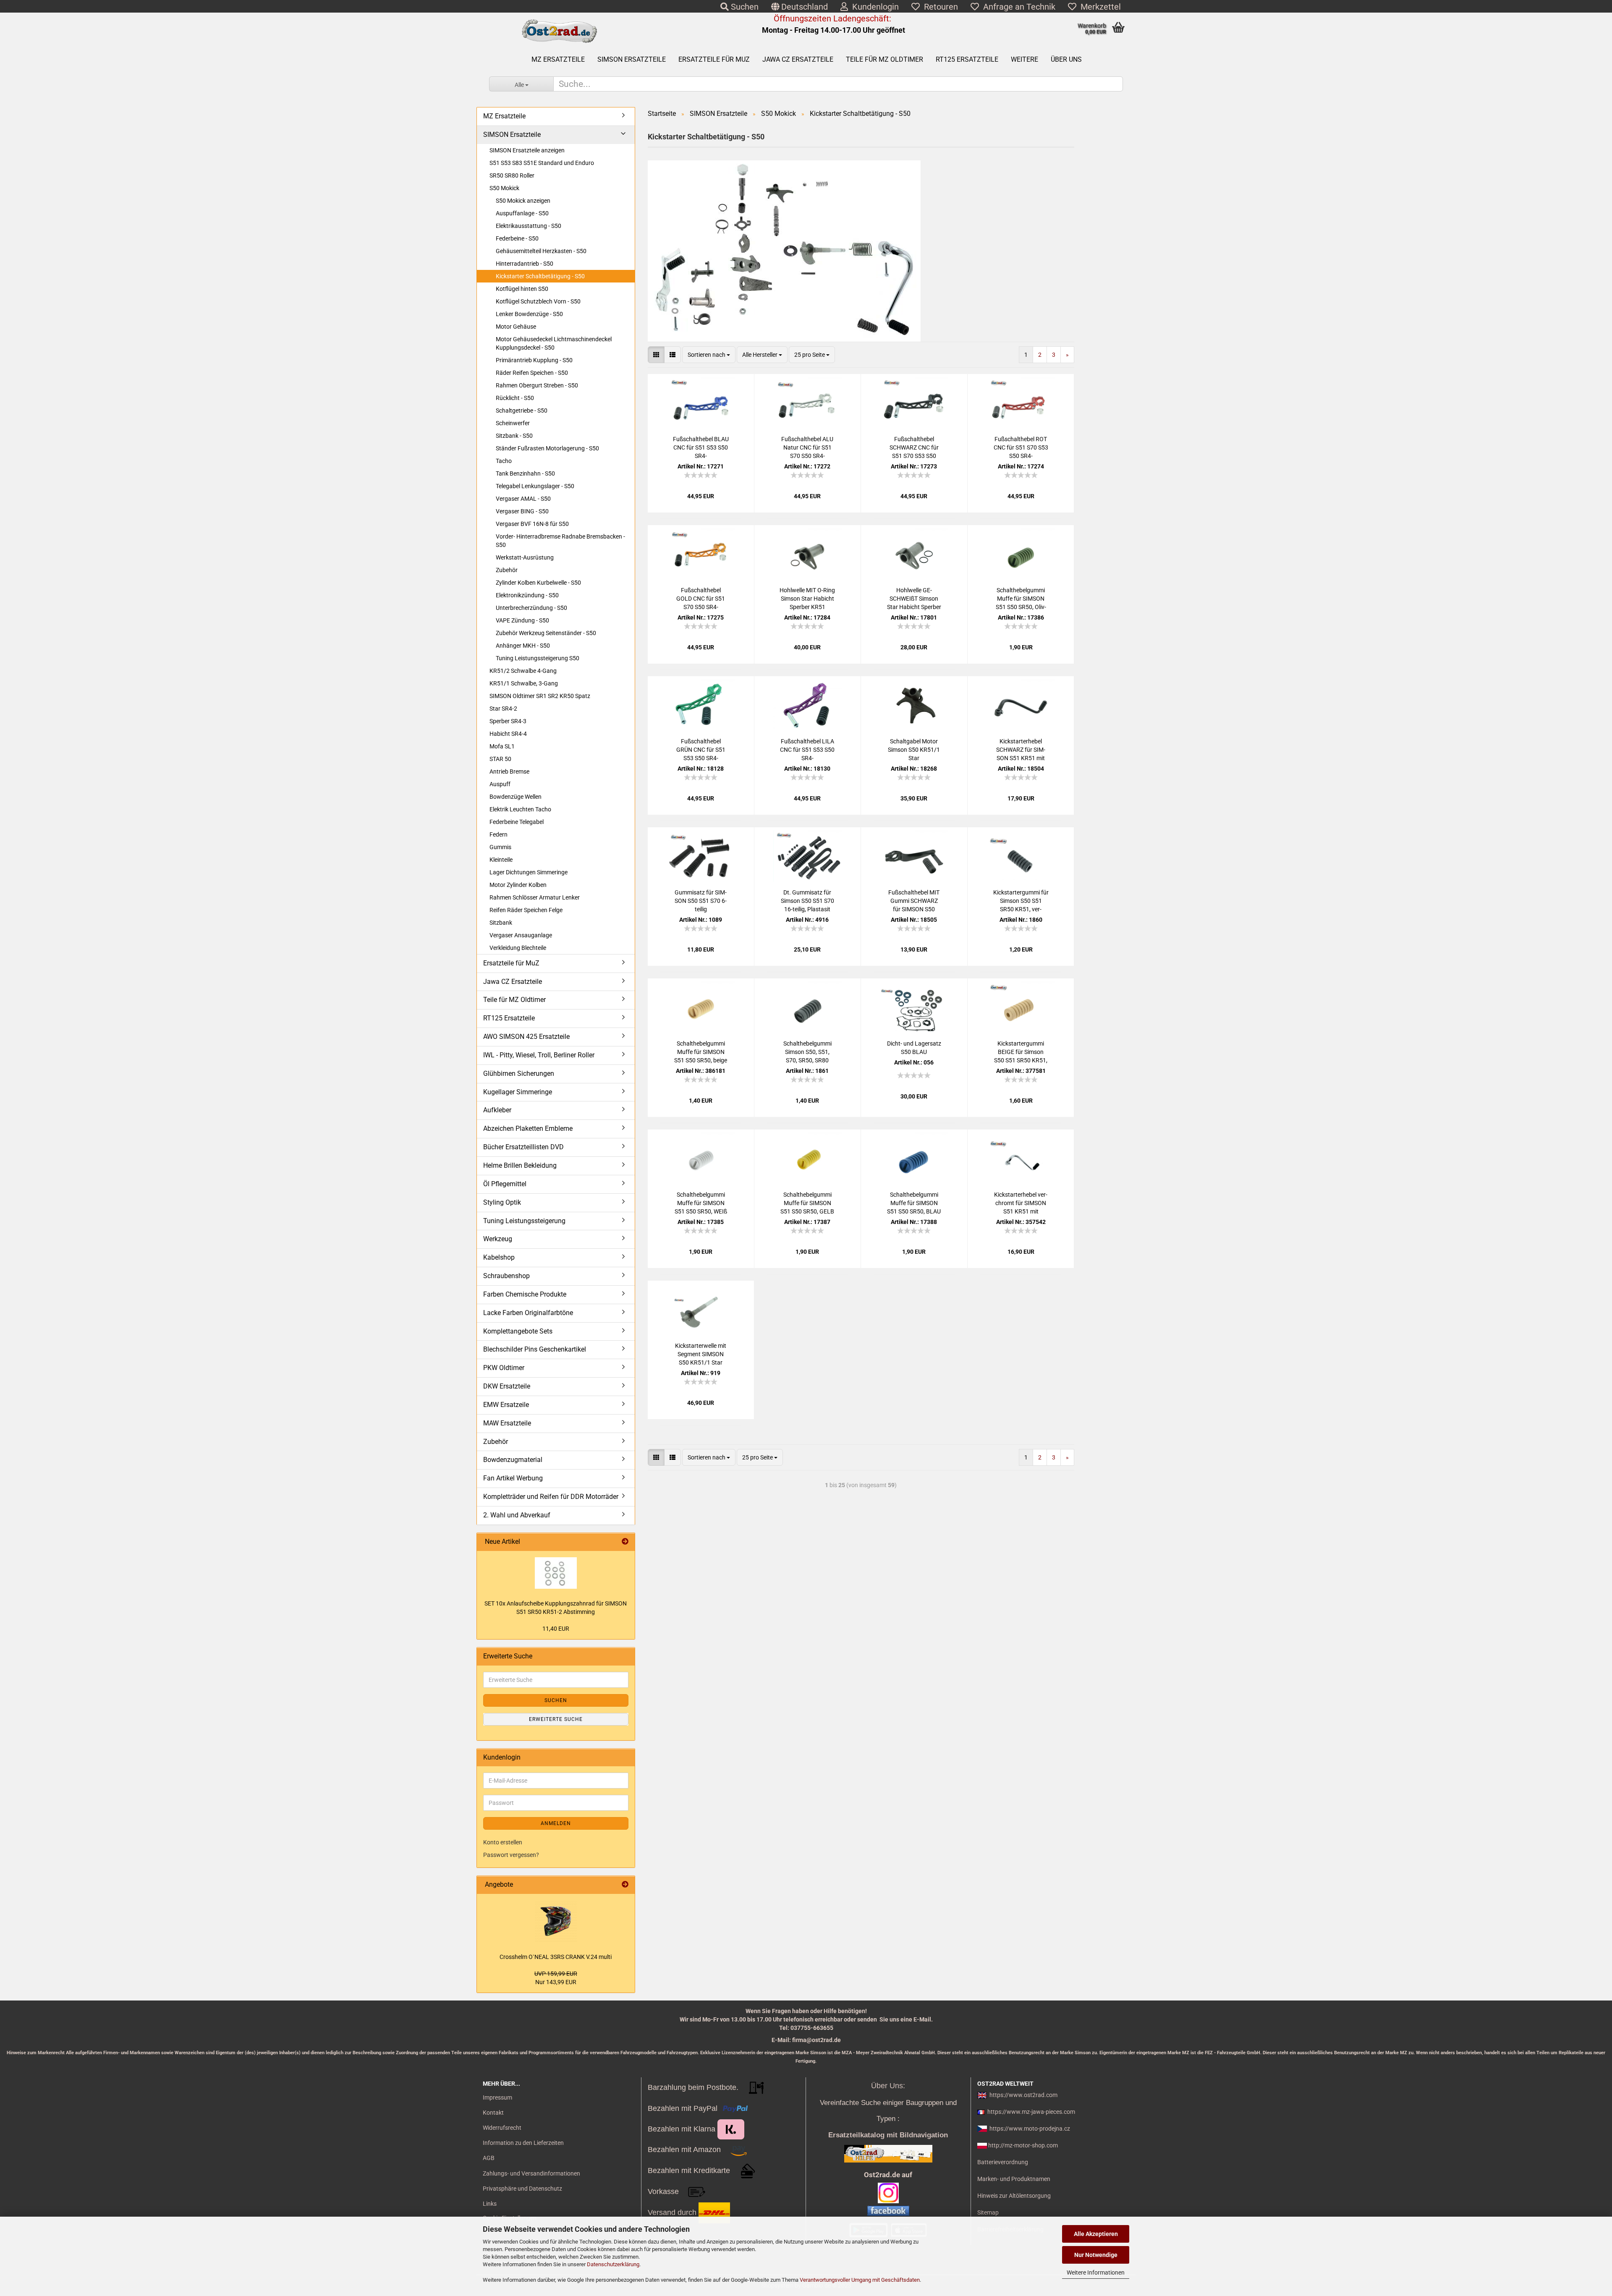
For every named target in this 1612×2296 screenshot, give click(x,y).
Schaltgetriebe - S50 (522, 411)
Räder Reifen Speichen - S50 (532, 373)
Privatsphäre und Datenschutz (522, 2189)
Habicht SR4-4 (508, 734)
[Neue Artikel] (625, 1542)
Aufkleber (497, 1110)
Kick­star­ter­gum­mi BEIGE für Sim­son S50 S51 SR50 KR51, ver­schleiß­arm (1021, 1052)
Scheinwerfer (513, 423)
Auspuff (500, 784)
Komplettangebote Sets (518, 1331)
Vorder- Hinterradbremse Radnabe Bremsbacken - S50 (560, 541)
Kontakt (493, 2113)
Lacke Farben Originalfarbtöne (528, 1313)
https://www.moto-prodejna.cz (1030, 2129)
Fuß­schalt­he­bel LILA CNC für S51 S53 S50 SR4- (807, 750)
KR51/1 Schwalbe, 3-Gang (524, 683)
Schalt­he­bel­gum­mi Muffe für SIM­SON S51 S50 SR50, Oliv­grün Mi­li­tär (1021, 599)
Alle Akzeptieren (1096, 2234)
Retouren (939, 7)
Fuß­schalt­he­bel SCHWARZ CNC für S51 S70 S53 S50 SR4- (914, 448)
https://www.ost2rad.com (1023, 2095)
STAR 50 (500, 759)
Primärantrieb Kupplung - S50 (534, 360)
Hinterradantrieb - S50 (525, 264)
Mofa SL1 (502, 746)
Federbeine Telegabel (517, 822)
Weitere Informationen (1096, 2272)
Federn (499, 834)
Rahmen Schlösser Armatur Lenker (535, 897)
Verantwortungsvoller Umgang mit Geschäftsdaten (860, 2280)
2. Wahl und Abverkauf (517, 1515)
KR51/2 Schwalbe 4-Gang (523, 671)
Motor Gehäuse (516, 327)
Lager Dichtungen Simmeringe (529, 872)
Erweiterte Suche (556, 1719)
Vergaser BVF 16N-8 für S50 (532, 524)
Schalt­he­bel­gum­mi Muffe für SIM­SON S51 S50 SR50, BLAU (914, 1203)
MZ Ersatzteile (558, 59)
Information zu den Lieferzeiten (523, 2143)
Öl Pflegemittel (505, 1184)
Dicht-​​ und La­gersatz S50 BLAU (914, 1048)
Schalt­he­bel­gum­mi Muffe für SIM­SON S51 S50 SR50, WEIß (701, 1203)
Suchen (744, 7)
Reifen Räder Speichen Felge (526, 910)
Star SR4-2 (503, 709)
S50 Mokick (504, 188)
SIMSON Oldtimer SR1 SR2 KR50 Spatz (540, 696)
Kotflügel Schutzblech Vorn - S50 (538, 301)
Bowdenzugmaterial (513, 1460)
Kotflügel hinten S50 (522, 289)
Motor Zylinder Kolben (518, 885)
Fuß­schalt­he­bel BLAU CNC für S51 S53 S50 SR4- (701, 447)
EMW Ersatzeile (506, 1405)
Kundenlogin (873, 7)
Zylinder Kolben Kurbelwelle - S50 (538, 583)
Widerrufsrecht (502, 2128)
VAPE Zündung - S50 (522, 620)
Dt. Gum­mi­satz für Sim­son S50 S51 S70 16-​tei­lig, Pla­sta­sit (807, 901)
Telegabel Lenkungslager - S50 (535, 486)
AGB (489, 2158)
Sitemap (988, 2212)
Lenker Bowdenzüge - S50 (529, 314)
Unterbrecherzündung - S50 (531, 608)
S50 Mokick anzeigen (523, 201)
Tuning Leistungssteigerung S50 (538, 658)
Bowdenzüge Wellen (516, 797)
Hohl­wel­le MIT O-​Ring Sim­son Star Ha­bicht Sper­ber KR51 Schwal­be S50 (807, 599)
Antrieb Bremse (509, 771)
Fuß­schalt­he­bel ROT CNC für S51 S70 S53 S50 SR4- (1021, 447)
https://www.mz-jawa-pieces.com (1031, 2112)
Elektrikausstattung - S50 (529, 226)
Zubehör (507, 570)
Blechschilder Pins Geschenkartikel (535, 1349)
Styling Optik (502, 1202)
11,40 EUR (556, 1629)
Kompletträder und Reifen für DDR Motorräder (551, 1497)
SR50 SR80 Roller (512, 175)
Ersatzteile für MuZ (714, 59)
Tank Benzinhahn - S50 (525, 473)
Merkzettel (1099, 7)
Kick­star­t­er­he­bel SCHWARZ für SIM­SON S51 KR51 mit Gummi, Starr (1021, 750)
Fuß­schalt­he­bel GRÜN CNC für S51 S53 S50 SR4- (701, 750)
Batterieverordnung (1003, 2162)
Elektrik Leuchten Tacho (520, 809)
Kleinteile (501, 860)
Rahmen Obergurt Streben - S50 (537, 385)
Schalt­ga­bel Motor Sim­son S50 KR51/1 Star (914, 750)
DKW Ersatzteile (507, 1386)
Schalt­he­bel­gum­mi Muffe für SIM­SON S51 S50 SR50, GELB (807, 1203)
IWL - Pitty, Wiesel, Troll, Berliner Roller (539, 1055)
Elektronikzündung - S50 (527, 595)
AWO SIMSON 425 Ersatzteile (526, 1037)
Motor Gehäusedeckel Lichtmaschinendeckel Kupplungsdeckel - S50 (554, 343)
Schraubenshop (506, 1276)
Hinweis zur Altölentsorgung (1014, 2196)
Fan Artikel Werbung (513, 1478)
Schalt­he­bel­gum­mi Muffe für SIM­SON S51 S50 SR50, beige (701, 1052)
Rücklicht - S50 (515, 398)
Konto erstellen (503, 1842)
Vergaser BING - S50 (522, 511)
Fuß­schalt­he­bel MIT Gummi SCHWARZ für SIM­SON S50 (914, 901)
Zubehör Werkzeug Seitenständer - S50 (546, 633)
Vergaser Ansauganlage (521, 935)
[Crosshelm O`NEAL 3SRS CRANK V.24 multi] (556, 1921)
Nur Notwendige (1096, 2255)
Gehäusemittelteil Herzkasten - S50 (541, 251)
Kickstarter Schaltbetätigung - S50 (540, 276)
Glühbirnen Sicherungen (519, 1073)
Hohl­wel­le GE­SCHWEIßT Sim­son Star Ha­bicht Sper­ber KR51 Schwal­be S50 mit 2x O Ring (914, 599)
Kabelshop (499, 1257)
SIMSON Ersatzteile (632, 59)
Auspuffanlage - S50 (522, 213)
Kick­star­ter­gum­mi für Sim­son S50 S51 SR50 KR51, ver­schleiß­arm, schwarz (1021, 901)
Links (490, 2204)
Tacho (504, 461)
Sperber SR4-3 (508, 721)
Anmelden (556, 1823)
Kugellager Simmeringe (518, 1092)
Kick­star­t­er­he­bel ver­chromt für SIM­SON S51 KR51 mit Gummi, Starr (1021, 1203)
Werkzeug (498, 1239)
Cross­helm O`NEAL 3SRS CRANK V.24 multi (556, 1957)
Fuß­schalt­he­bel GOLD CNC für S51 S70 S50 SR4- (701, 599)
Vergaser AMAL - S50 (523, 499)
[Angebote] (625, 1885)
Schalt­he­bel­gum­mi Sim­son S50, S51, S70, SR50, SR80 (807, 1052)
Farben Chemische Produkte (525, 1294)
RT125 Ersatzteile (967, 59)
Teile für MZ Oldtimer (885, 59)
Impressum (497, 2097)
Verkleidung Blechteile (518, 948)
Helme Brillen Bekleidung (520, 1165)
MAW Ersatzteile (507, 1423)
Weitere (1025, 59)
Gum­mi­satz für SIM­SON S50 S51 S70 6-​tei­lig (701, 901)
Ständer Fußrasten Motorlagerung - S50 (547, 448)
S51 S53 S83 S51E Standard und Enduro (542, 163)
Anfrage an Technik (1017, 7)
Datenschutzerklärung (613, 2264)
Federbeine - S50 (517, 238)
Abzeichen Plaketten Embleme (528, 1128)
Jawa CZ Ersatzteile (798, 59)
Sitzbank (501, 923)
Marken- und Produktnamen (1014, 2179)
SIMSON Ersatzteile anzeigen (527, 150)
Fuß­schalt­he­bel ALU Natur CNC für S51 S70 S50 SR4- (807, 447)
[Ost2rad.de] (559, 31)
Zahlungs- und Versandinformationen (531, 2173)
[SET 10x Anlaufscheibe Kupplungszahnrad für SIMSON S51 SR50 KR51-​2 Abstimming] (556, 1573)
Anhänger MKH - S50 (523, 646)
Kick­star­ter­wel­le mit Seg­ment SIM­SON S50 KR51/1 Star (701, 1354)
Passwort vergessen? (511, 1855)
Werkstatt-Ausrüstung (525, 557)
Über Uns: (888, 2086)
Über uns (1066, 59)
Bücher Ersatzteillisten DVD (523, 1147)
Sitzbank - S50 (514, 436)
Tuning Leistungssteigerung (524, 1221)
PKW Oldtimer (504, 1368)
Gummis (500, 847)
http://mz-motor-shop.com (1023, 2145)
